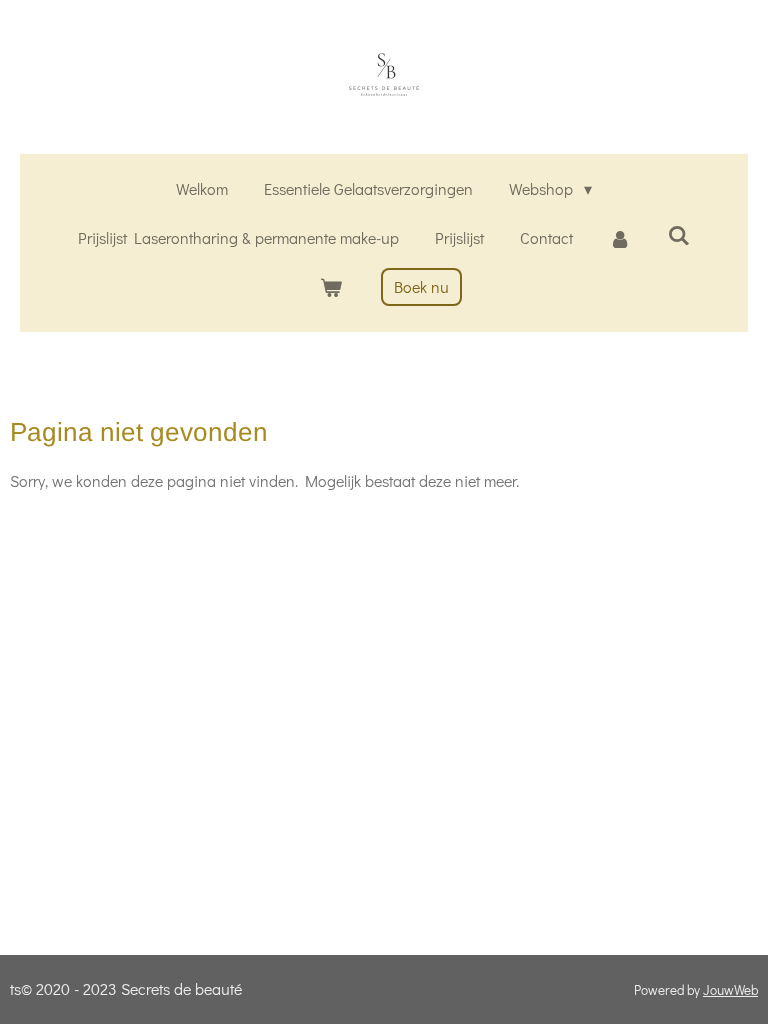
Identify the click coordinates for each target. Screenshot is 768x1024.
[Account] (620, 238)
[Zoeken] (679, 234)
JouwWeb (730, 990)
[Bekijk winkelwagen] (330, 287)
